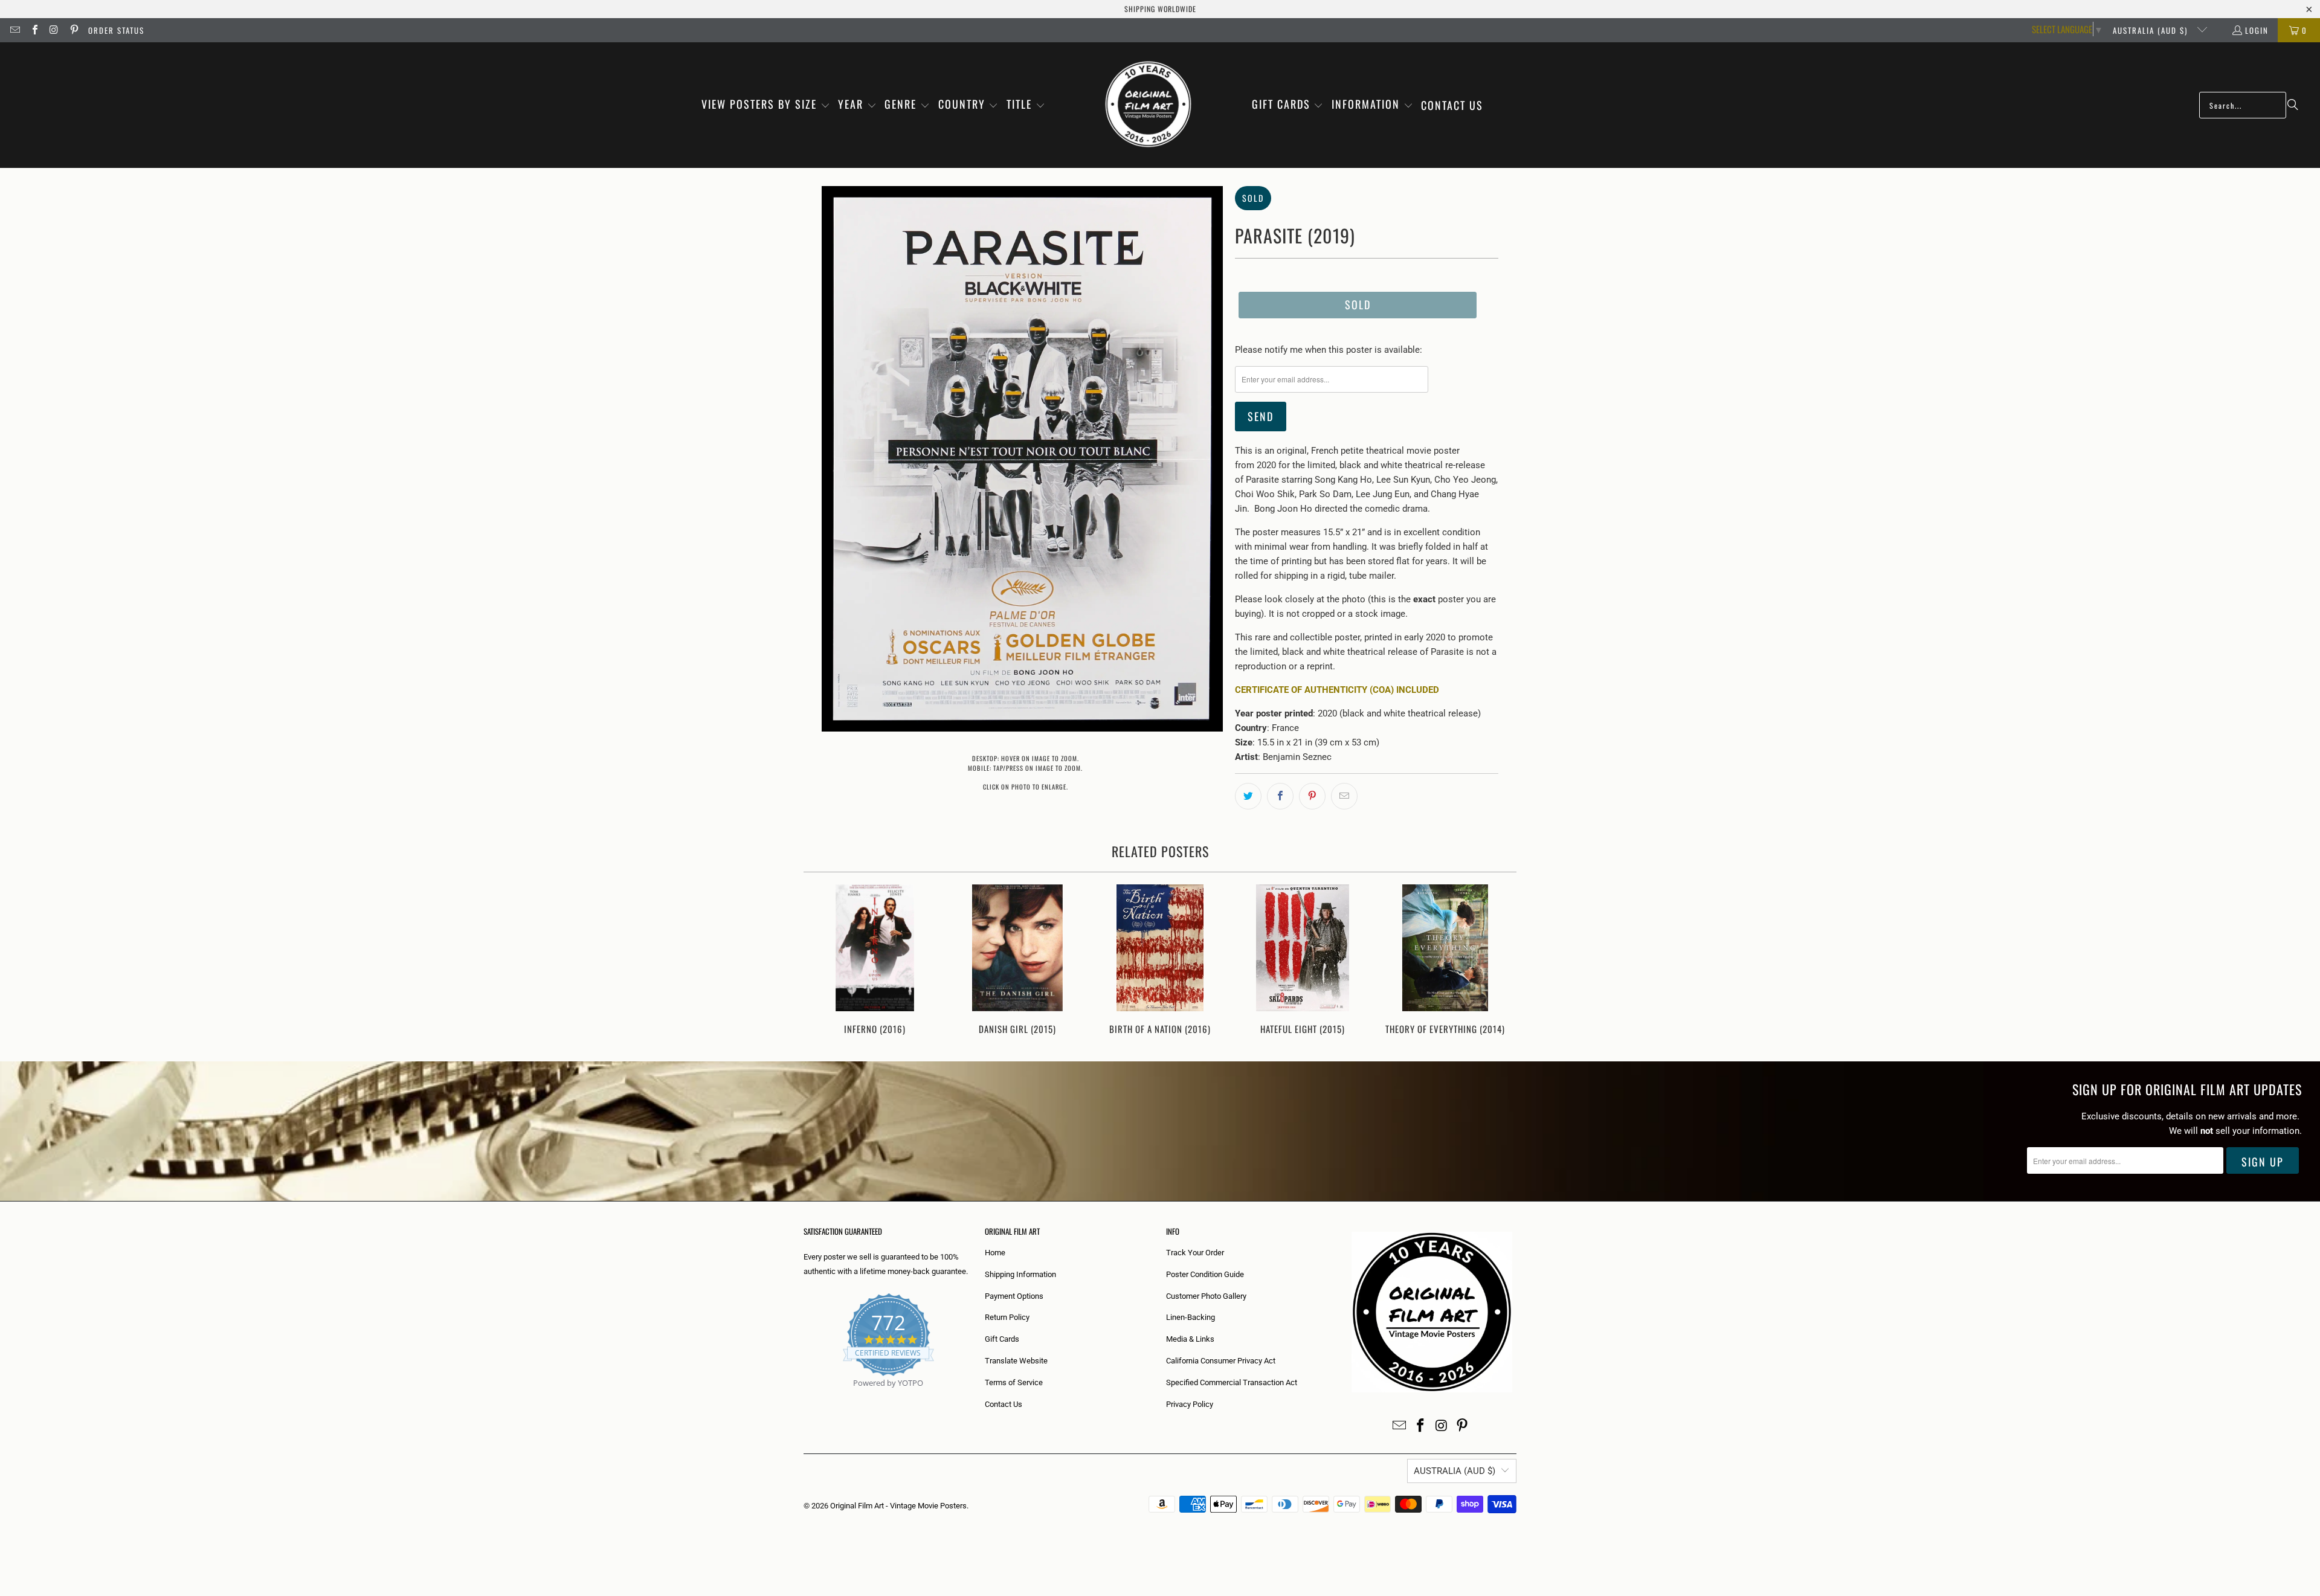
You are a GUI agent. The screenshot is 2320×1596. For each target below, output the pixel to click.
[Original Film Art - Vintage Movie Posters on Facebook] (34, 30)
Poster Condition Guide (1205, 1274)
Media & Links (1190, 1339)
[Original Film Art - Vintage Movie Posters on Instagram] (54, 30)
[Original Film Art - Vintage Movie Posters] (1148, 105)
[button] (766, 105)
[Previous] (821, 961)
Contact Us (1004, 1404)
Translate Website (1016, 1361)
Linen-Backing (1191, 1317)
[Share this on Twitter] (1248, 796)
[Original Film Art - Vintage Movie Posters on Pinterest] (73, 30)
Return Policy (1007, 1317)
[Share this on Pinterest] (1312, 796)
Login (2257, 30)
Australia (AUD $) (2152, 30)
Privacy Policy (1190, 1404)
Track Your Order (1195, 1253)
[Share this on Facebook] (1280, 796)
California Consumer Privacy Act (1221, 1361)
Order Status (116, 30)
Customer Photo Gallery (1206, 1296)
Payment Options (1014, 1296)
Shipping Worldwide (1160, 9)
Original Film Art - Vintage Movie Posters (898, 1506)
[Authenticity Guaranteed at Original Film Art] (804, 1397)
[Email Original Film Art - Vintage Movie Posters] (14, 30)
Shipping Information (1020, 1274)
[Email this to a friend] (1344, 796)
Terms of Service (1014, 1382)
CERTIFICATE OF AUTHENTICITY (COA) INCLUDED (1337, 690)
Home (995, 1253)
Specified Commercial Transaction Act (1232, 1382)
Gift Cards (1002, 1339)
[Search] (2293, 105)
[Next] (1499, 961)
